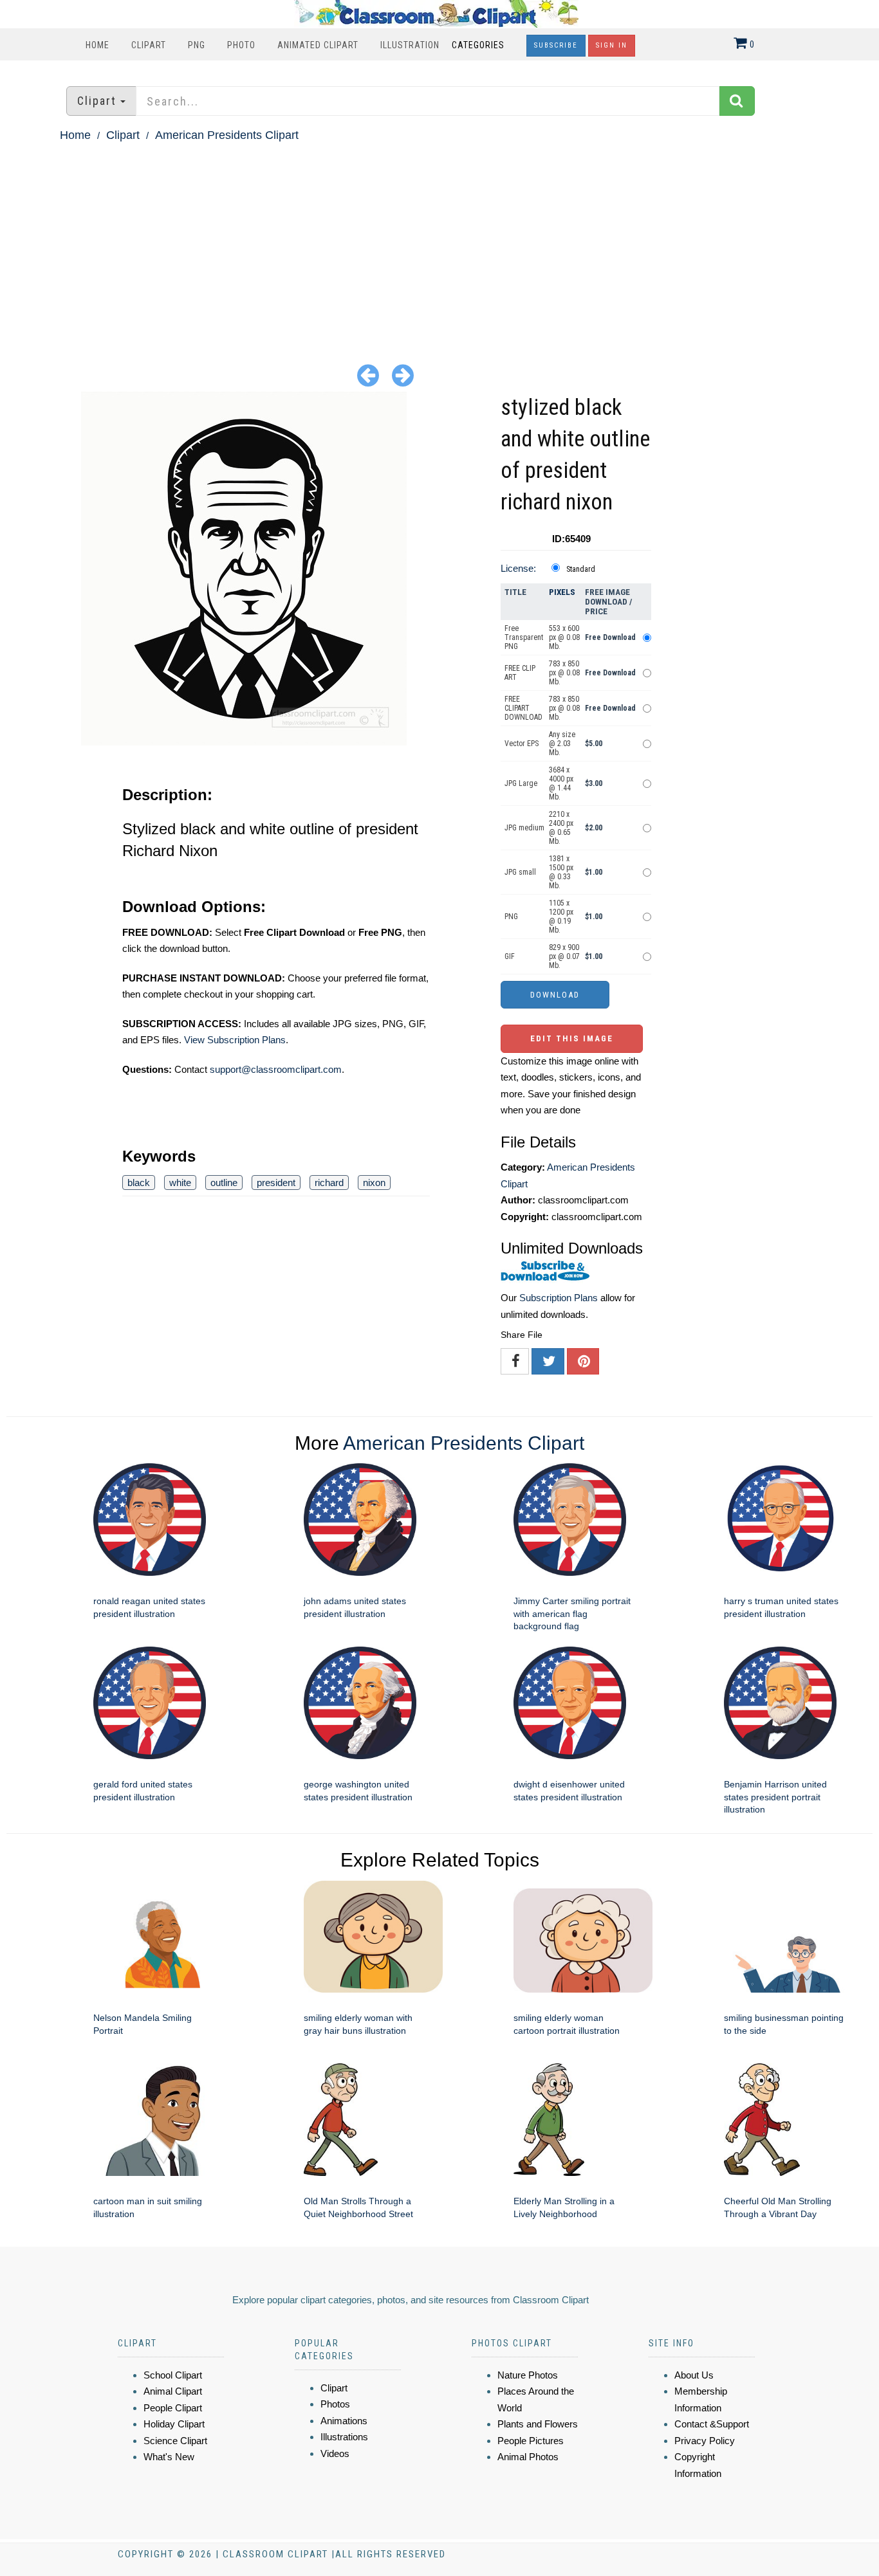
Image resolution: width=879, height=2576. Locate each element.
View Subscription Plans (235, 1040)
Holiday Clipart (174, 2424)
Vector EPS (522, 744)
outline (224, 1183)
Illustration (410, 45)
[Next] (403, 375)
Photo (241, 45)
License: (518, 568)
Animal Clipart (173, 2391)
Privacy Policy (705, 2441)
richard (329, 1183)
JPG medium (524, 828)
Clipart (149, 45)
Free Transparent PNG (524, 637)
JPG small (520, 872)
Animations (344, 2421)
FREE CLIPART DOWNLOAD (523, 708)
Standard (581, 569)
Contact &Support (712, 2424)
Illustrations (344, 2437)
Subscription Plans (559, 1298)
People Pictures (531, 2441)
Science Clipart (175, 2441)
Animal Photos (528, 2457)
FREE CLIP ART (520, 673)
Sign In (612, 45)
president (276, 1183)
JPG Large (521, 783)
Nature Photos (528, 2375)
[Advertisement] (439, 242)
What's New (169, 2457)
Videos (335, 2453)
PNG (197, 45)
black (139, 1183)
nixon (374, 1183)
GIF (510, 956)
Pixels (562, 592)
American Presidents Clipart (227, 135)
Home (97, 45)
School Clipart (173, 2375)
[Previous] (368, 375)
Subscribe (556, 45)
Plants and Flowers (538, 2424)
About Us (694, 2375)
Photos (335, 2404)
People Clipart (173, 2408)
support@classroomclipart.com (276, 1069)
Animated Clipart (318, 45)
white (180, 1183)
